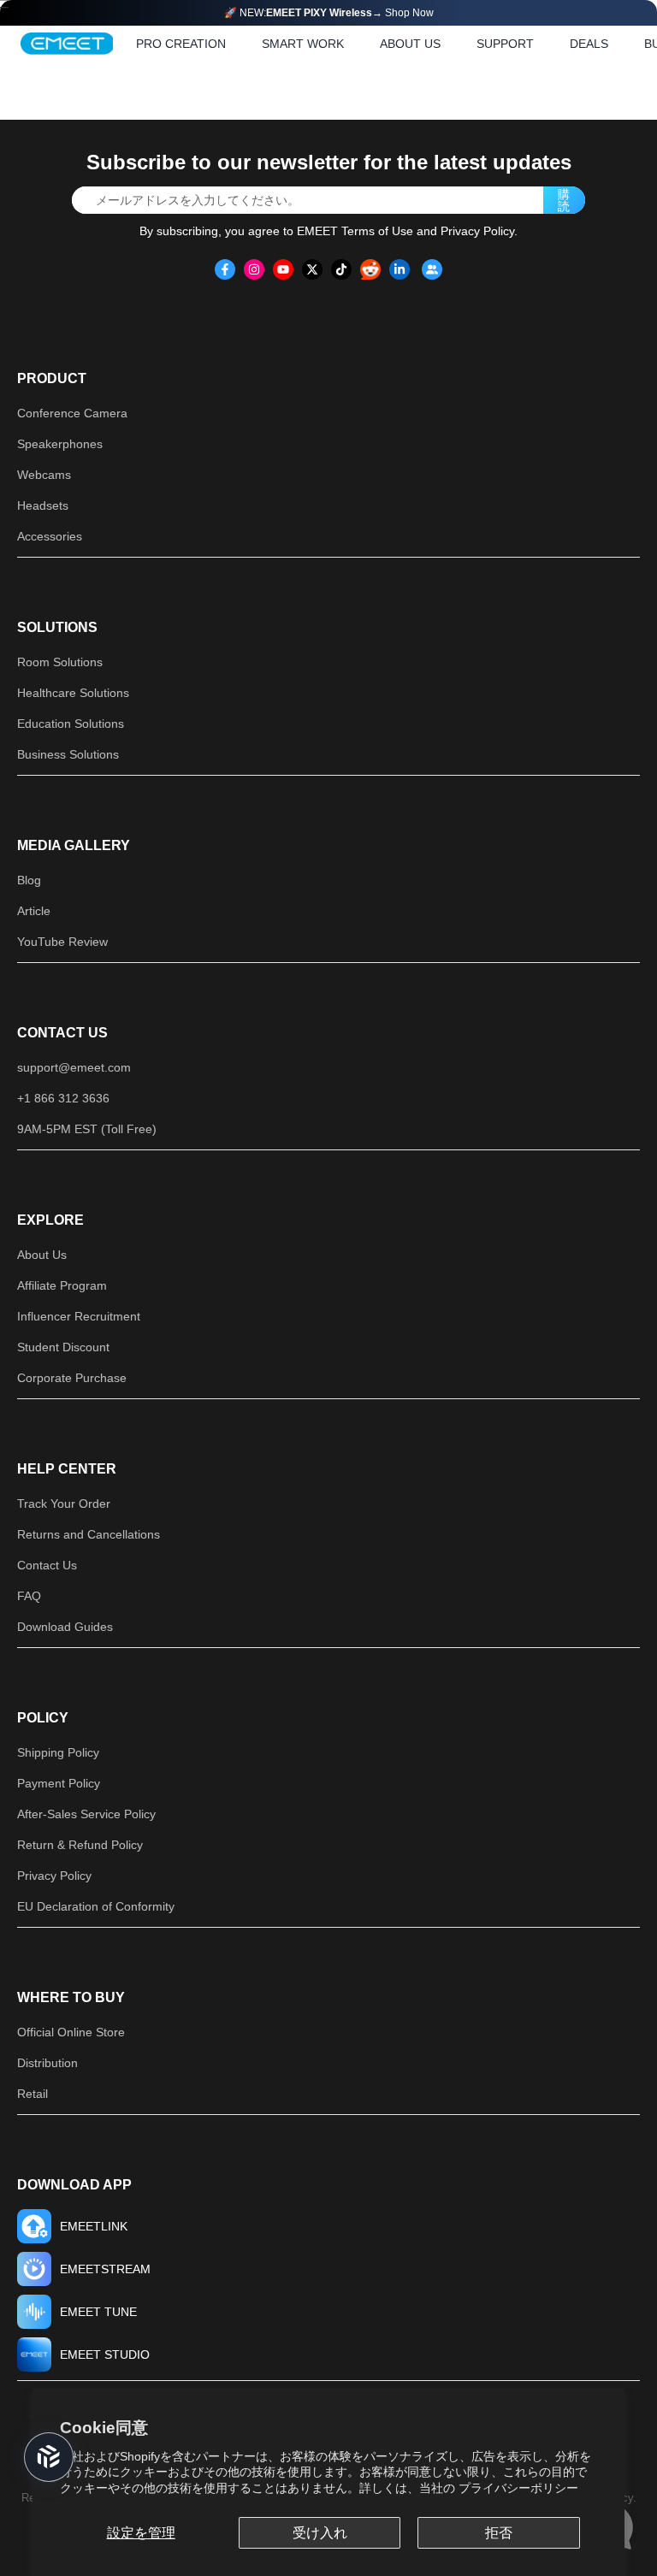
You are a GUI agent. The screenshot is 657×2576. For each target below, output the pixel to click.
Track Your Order (64, 1504)
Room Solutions (60, 662)
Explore (50, 1220)
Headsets (43, 505)
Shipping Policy (58, 1752)
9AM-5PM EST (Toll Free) (87, 1129)
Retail (33, 2094)
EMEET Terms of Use (355, 231)
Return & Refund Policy (80, 1845)
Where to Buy (71, 1997)
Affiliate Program (62, 1285)
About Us (42, 1255)
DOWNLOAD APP (74, 2185)
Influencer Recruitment (79, 1316)
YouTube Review (62, 942)
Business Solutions (68, 754)
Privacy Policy (477, 231)
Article (34, 911)
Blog (29, 880)
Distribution (47, 2063)
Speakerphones (60, 444)
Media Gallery (74, 845)
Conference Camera (72, 413)
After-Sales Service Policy (86, 1814)
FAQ (29, 1596)
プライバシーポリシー (518, 2488)
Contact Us (62, 1033)
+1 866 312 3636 (63, 1098)
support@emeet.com (74, 1067)
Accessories (50, 536)
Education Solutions (71, 724)
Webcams (44, 475)
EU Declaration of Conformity (96, 1906)
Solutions (57, 627)
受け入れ (320, 2533)
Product (52, 378)
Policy (43, 1718)
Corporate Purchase (72, 1378)
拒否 (499, 2533)
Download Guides (65, 1627)
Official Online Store (71, 2032)
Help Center (67, 1469)
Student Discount (63, 1347)
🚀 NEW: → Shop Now (329, 13)
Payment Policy (59, 1783)
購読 (564, 200)
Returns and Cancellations (89, 1534)
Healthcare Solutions (73, 693)
